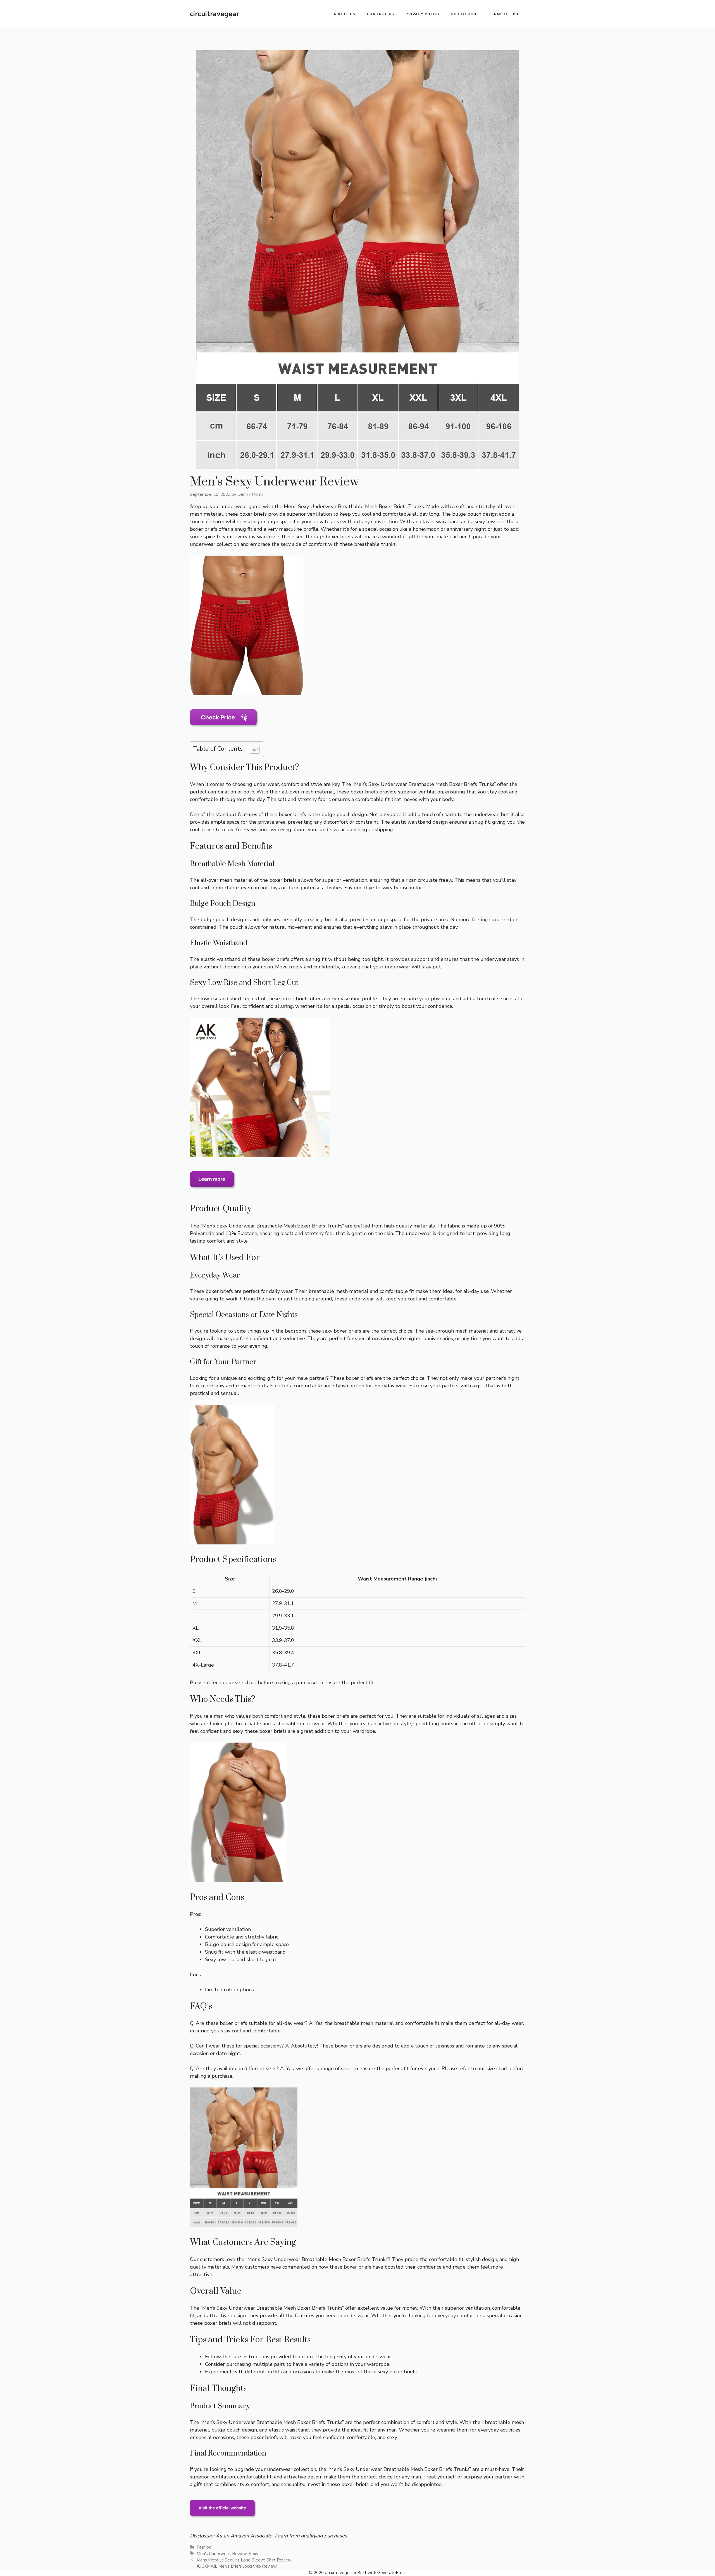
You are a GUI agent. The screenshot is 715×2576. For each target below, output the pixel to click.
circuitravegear (214, 14)
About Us (345, 14)
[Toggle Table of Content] (252, 749)
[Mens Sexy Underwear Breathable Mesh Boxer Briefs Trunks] (247, 694)
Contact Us (381, 14)
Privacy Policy (423, 14)
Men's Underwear (213, 2554)
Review (239, 2554)
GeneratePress (392, 2573)
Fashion (204, 2547)
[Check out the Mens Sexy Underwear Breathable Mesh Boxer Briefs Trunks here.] (224, 730)
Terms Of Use (504, 14)
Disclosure (464, 14)
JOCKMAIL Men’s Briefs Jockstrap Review (237, 2566)
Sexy (253, 2554)
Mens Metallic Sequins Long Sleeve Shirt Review (244, 2560)
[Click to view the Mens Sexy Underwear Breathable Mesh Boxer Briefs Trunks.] (223, 2521)
